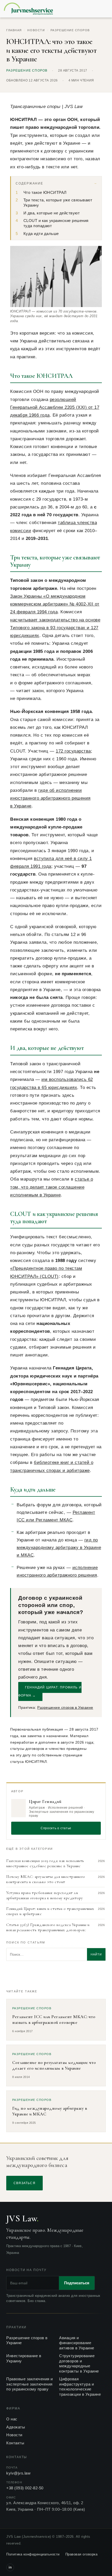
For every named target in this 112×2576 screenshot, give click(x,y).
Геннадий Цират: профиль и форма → (50, 1691)
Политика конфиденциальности (33, 2554)
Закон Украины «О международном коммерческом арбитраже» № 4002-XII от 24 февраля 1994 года (55, 604)
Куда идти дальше (41, 234)
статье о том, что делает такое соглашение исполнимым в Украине (52, 1187)
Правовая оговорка (82, 2554)
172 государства (73, 751)
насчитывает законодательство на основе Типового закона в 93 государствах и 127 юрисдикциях (55, 628)
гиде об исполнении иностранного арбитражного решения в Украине (50, 798)
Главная (14, 30)
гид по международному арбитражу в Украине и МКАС (59, 1548)
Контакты (15, 2443)
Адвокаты (16, 2427)
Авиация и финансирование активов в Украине (77, 2343)
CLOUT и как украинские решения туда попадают (56, 223)
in (10, 2567)
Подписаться (77, 2283)
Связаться (24, 2183)
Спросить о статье (56, 1828)
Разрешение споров (70, 30)
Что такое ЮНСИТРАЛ (45, 193)
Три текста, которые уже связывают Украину (58, 203)
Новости (36, 30)
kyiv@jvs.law (18, 2473)
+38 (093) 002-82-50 (25, 2488)
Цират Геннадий (45, 1802)
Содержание (29, 183)
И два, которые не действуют (52, 213)
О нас (12, 2419)
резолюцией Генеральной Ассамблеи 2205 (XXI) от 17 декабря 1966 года (55, 407)
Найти (96, 1954)
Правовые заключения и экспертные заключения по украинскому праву (30, 2384)
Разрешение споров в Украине (65, 1707)
